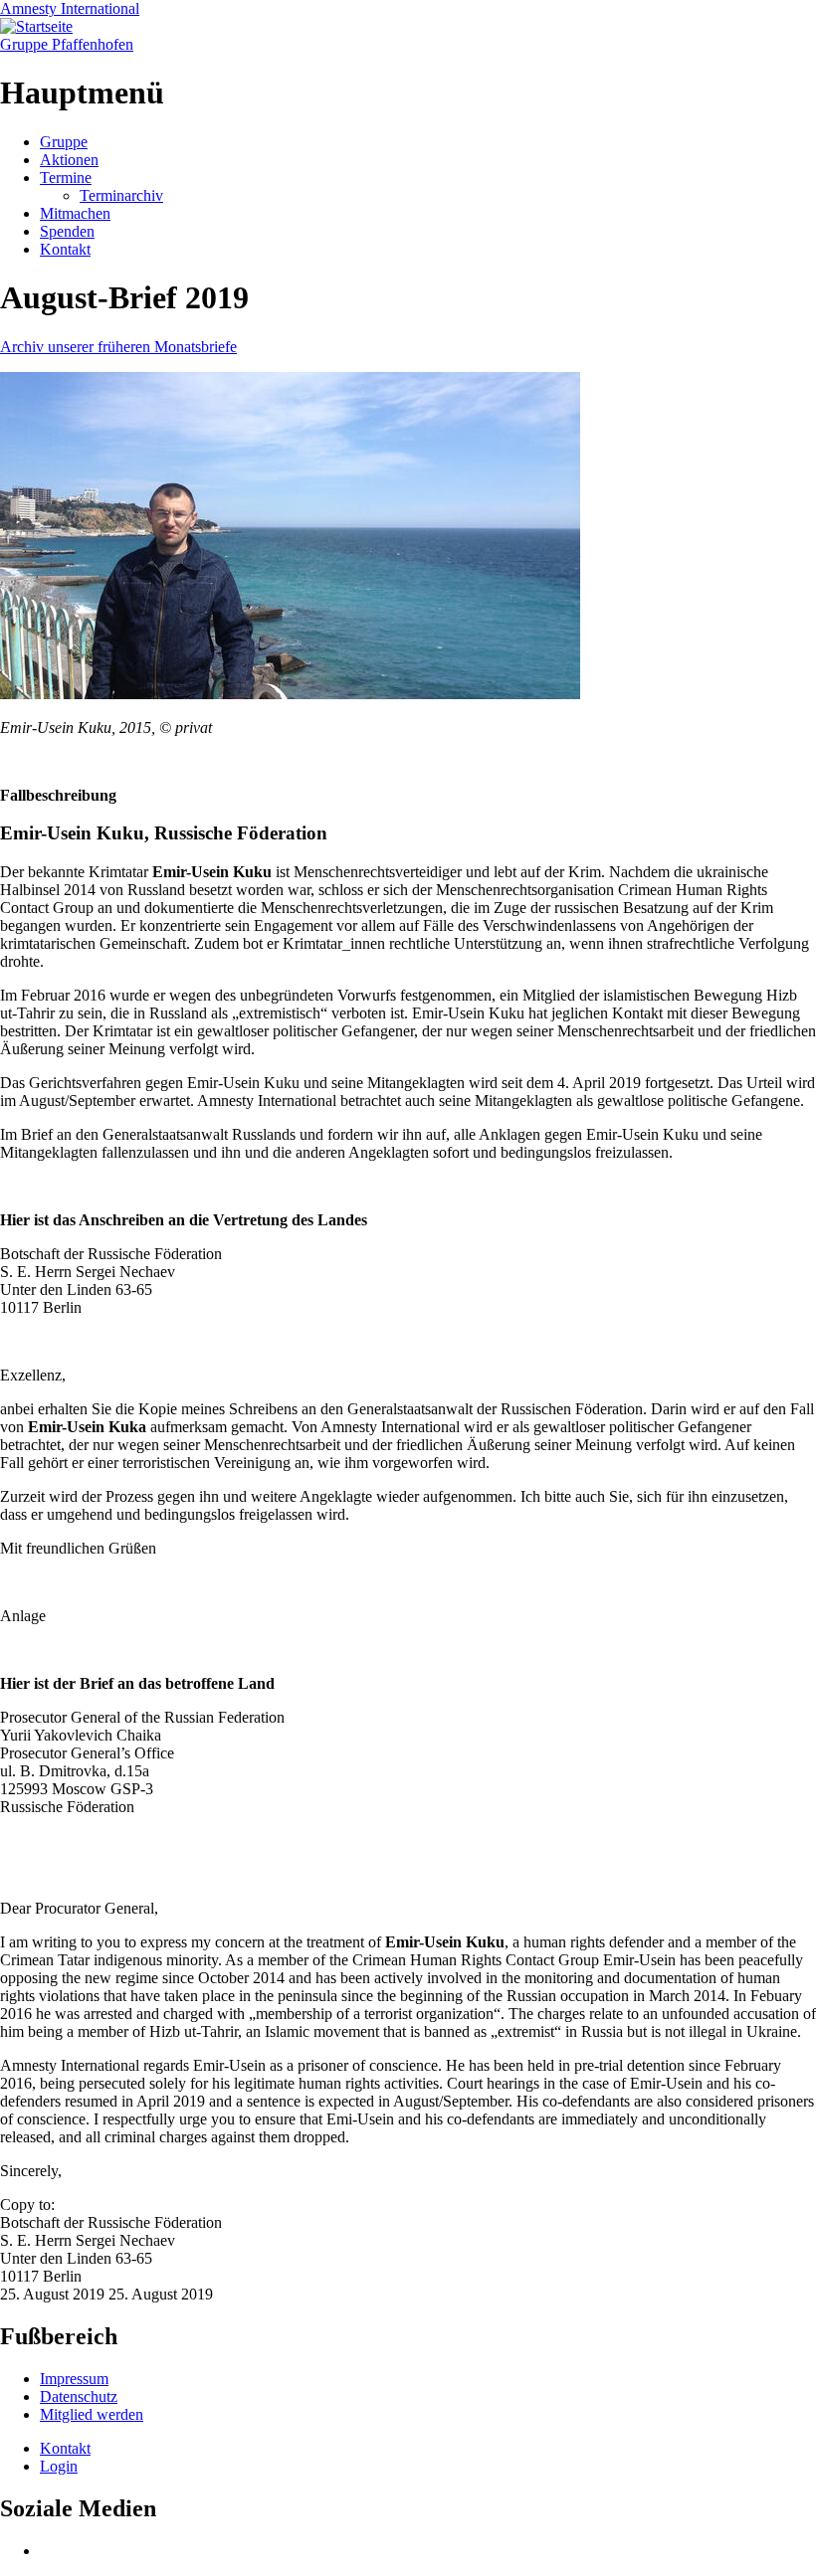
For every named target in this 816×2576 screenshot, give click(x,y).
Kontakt (65, 249)
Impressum (74, 2379)
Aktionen (69, 160)
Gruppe (64, 142)
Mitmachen (75, 213)
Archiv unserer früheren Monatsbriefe (118, 347)
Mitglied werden (92, 2414)
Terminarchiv (121, 195)
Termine (66, 178)
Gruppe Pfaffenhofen (67, 44)
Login (59, 2466)
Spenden (67, 231)
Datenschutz (79, 2396)
